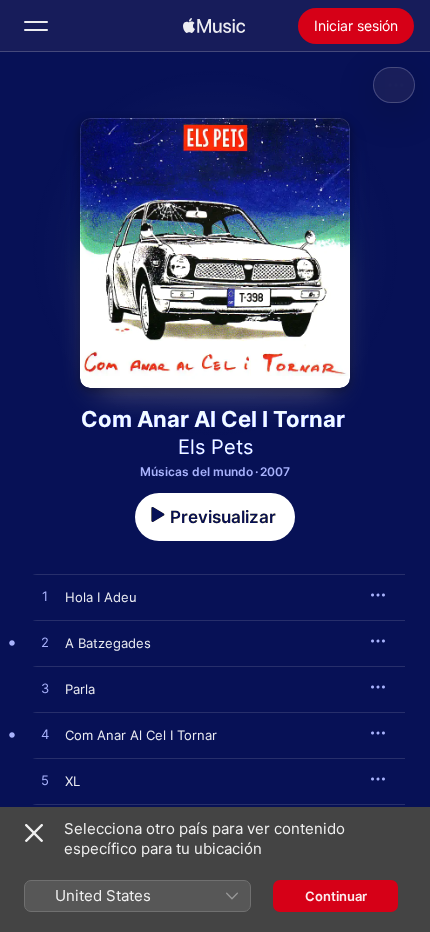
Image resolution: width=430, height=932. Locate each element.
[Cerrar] (34, 833)
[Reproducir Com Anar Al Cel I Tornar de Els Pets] (45, 735)
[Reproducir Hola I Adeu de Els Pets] (45, 597)
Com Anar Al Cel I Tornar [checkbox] (141, 735)
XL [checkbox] (72, 781)
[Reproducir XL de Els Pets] (45, 781)
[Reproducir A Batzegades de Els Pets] (45, 643)
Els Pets (215, 447)
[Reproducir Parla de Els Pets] (45, 689)
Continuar (336, 896)
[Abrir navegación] (36, 26)
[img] (214, 26)
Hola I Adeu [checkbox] (101, 597)
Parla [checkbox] (80, 689)
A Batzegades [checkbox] (108, 643)
